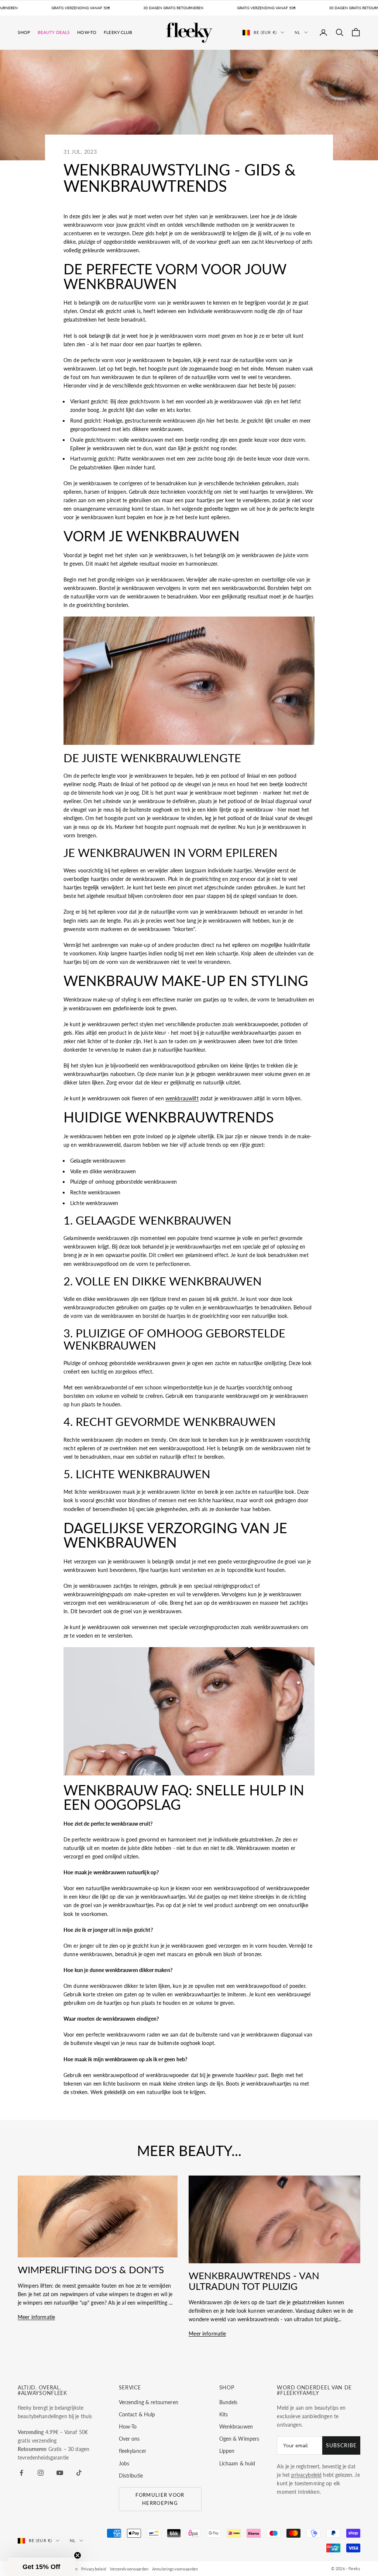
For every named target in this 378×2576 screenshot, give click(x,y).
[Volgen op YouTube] (60, 2473)
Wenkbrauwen (236, 2426)
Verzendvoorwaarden (129, 2569)
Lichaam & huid (237, 2463)
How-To (87, 32)
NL (298, 32)
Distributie (131, 2476)
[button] (41, 2567)
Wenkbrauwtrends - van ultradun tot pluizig (254, 2281)
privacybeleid (306, 2475)
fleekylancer (133, 2451)
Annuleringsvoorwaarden (175, 2569)
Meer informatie (36, 2317)
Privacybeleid (94, 2569)
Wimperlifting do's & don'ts (91, 2270)
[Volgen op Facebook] (21, 2473)
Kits (224, 2414)
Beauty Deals (54, 32)
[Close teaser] (78, 2555)
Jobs (124, 2463)
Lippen (227, 2451)
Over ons (129, 2439)
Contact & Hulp (137, 2414)
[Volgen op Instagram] (41, 2473)
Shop (24, 32)
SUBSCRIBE (341, 2445)
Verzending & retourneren (149, 2402)
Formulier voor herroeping (160, 2499)
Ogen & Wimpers (239, 2439)
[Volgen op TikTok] (79, 2473)
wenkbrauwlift (182, 1098)
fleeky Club (118, 32)
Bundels (228, 2402)
